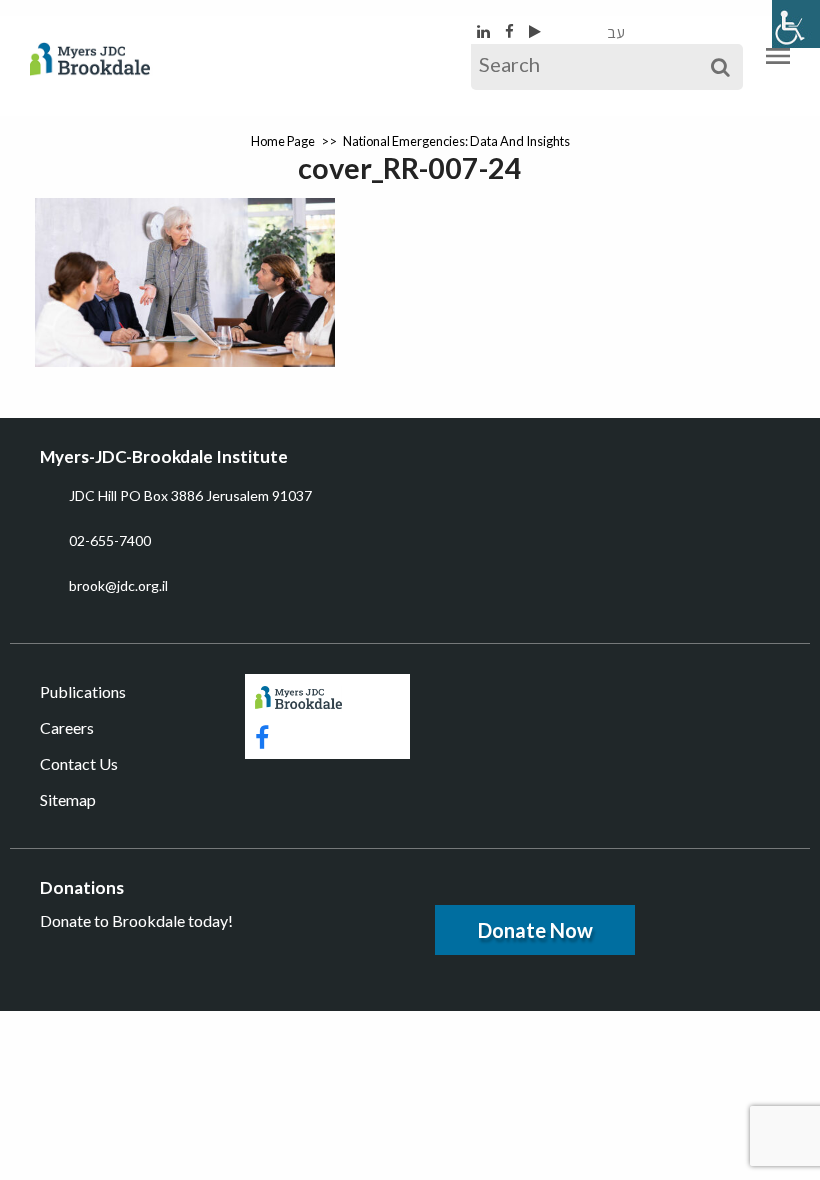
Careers (67, 727)
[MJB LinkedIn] (485, 31)
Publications (83, 691)
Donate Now (535, 930)
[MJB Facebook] (511, 31)
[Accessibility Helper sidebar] (796, 24)
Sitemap (68, 799)
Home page (283, 141)
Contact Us (79, 763)
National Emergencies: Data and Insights (456, 141)
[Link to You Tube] (535, 31)
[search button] (720, 67)
